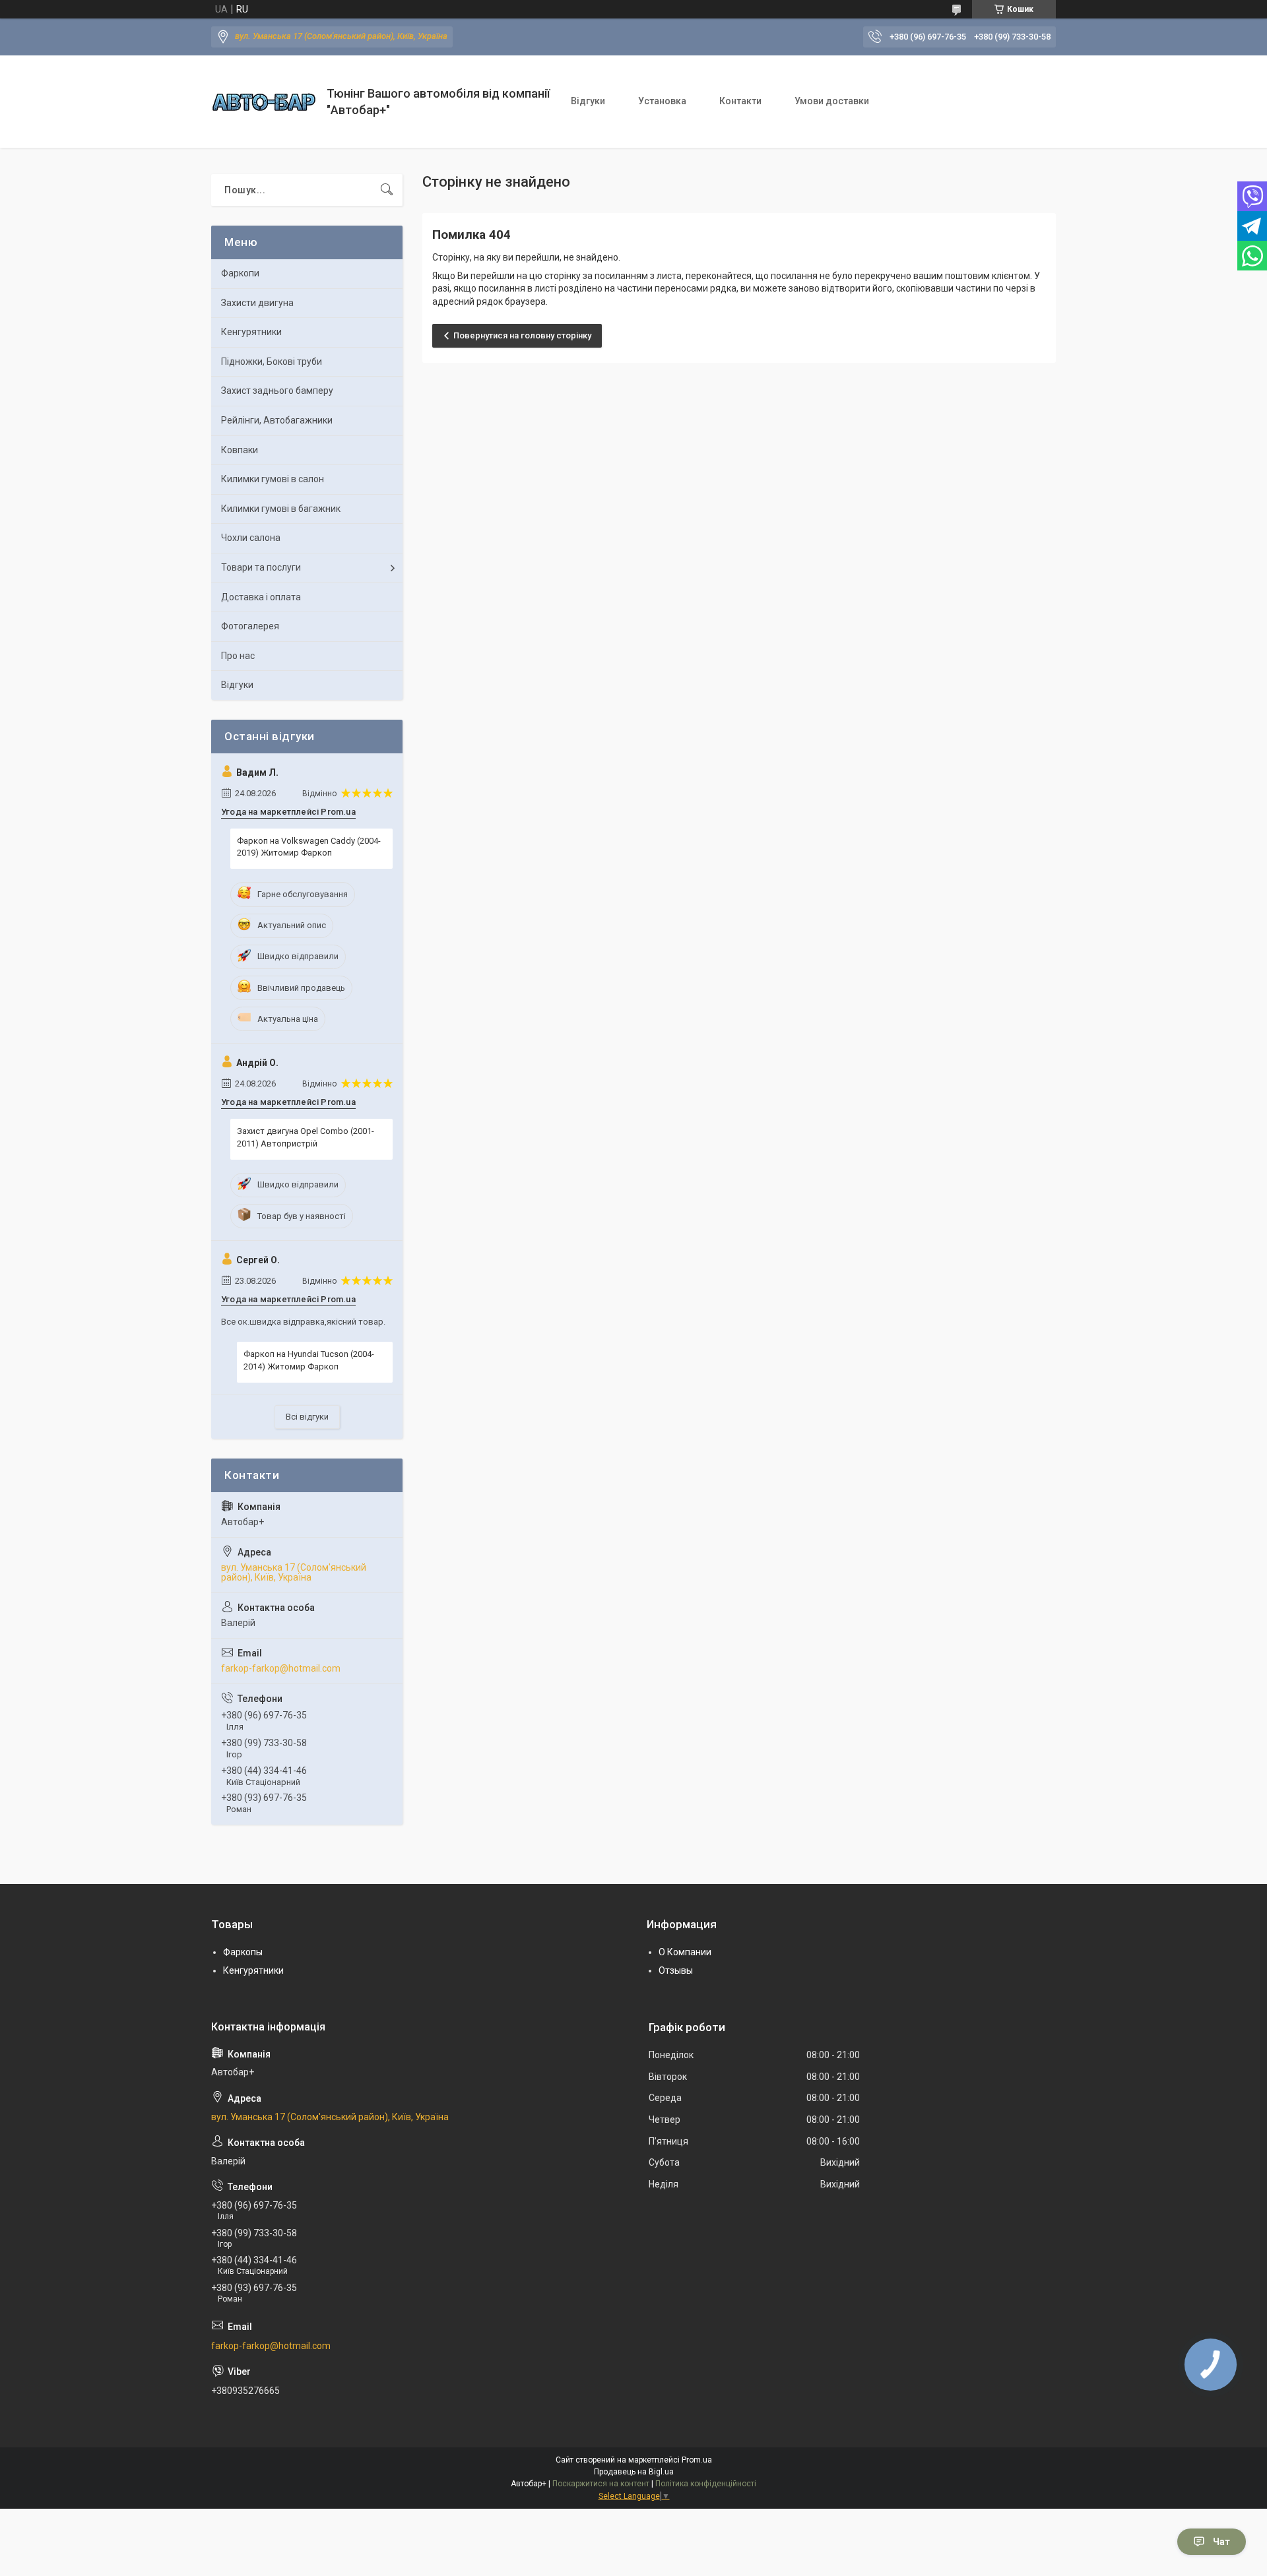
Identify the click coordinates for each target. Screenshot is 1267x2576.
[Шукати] (387, 190)
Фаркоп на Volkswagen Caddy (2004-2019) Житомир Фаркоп (309, 847)
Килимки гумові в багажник (281, 509)
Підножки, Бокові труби (272, 361)
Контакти (740, 101)
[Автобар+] (264, 102)
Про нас (238, 656)
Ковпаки (240, 450)
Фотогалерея (250, 626)
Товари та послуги (261, 567)
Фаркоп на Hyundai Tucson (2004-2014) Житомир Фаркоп (309, 1360)
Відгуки (588, 101)
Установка (662, 101)
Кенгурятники (251, 332)
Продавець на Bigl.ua (634, 2472)
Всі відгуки (307, 1417)
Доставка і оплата (261, 597)
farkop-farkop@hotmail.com (281, 1668)
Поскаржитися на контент (601, 2484)
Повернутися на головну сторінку (522, 335)
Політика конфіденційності (706, 2484)
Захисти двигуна (257, 303)
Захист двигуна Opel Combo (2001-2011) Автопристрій (306, 1137)
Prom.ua (697, 2460)
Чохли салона (251, 538)
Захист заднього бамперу (277, 391)
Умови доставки (832, 101)
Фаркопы (243, 1952)
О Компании (685, 1952)
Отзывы (676, 1970)
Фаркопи (240, 273)
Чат (1221, 2542)
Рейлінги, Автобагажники (277, 420)
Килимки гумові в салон (273, 479)
